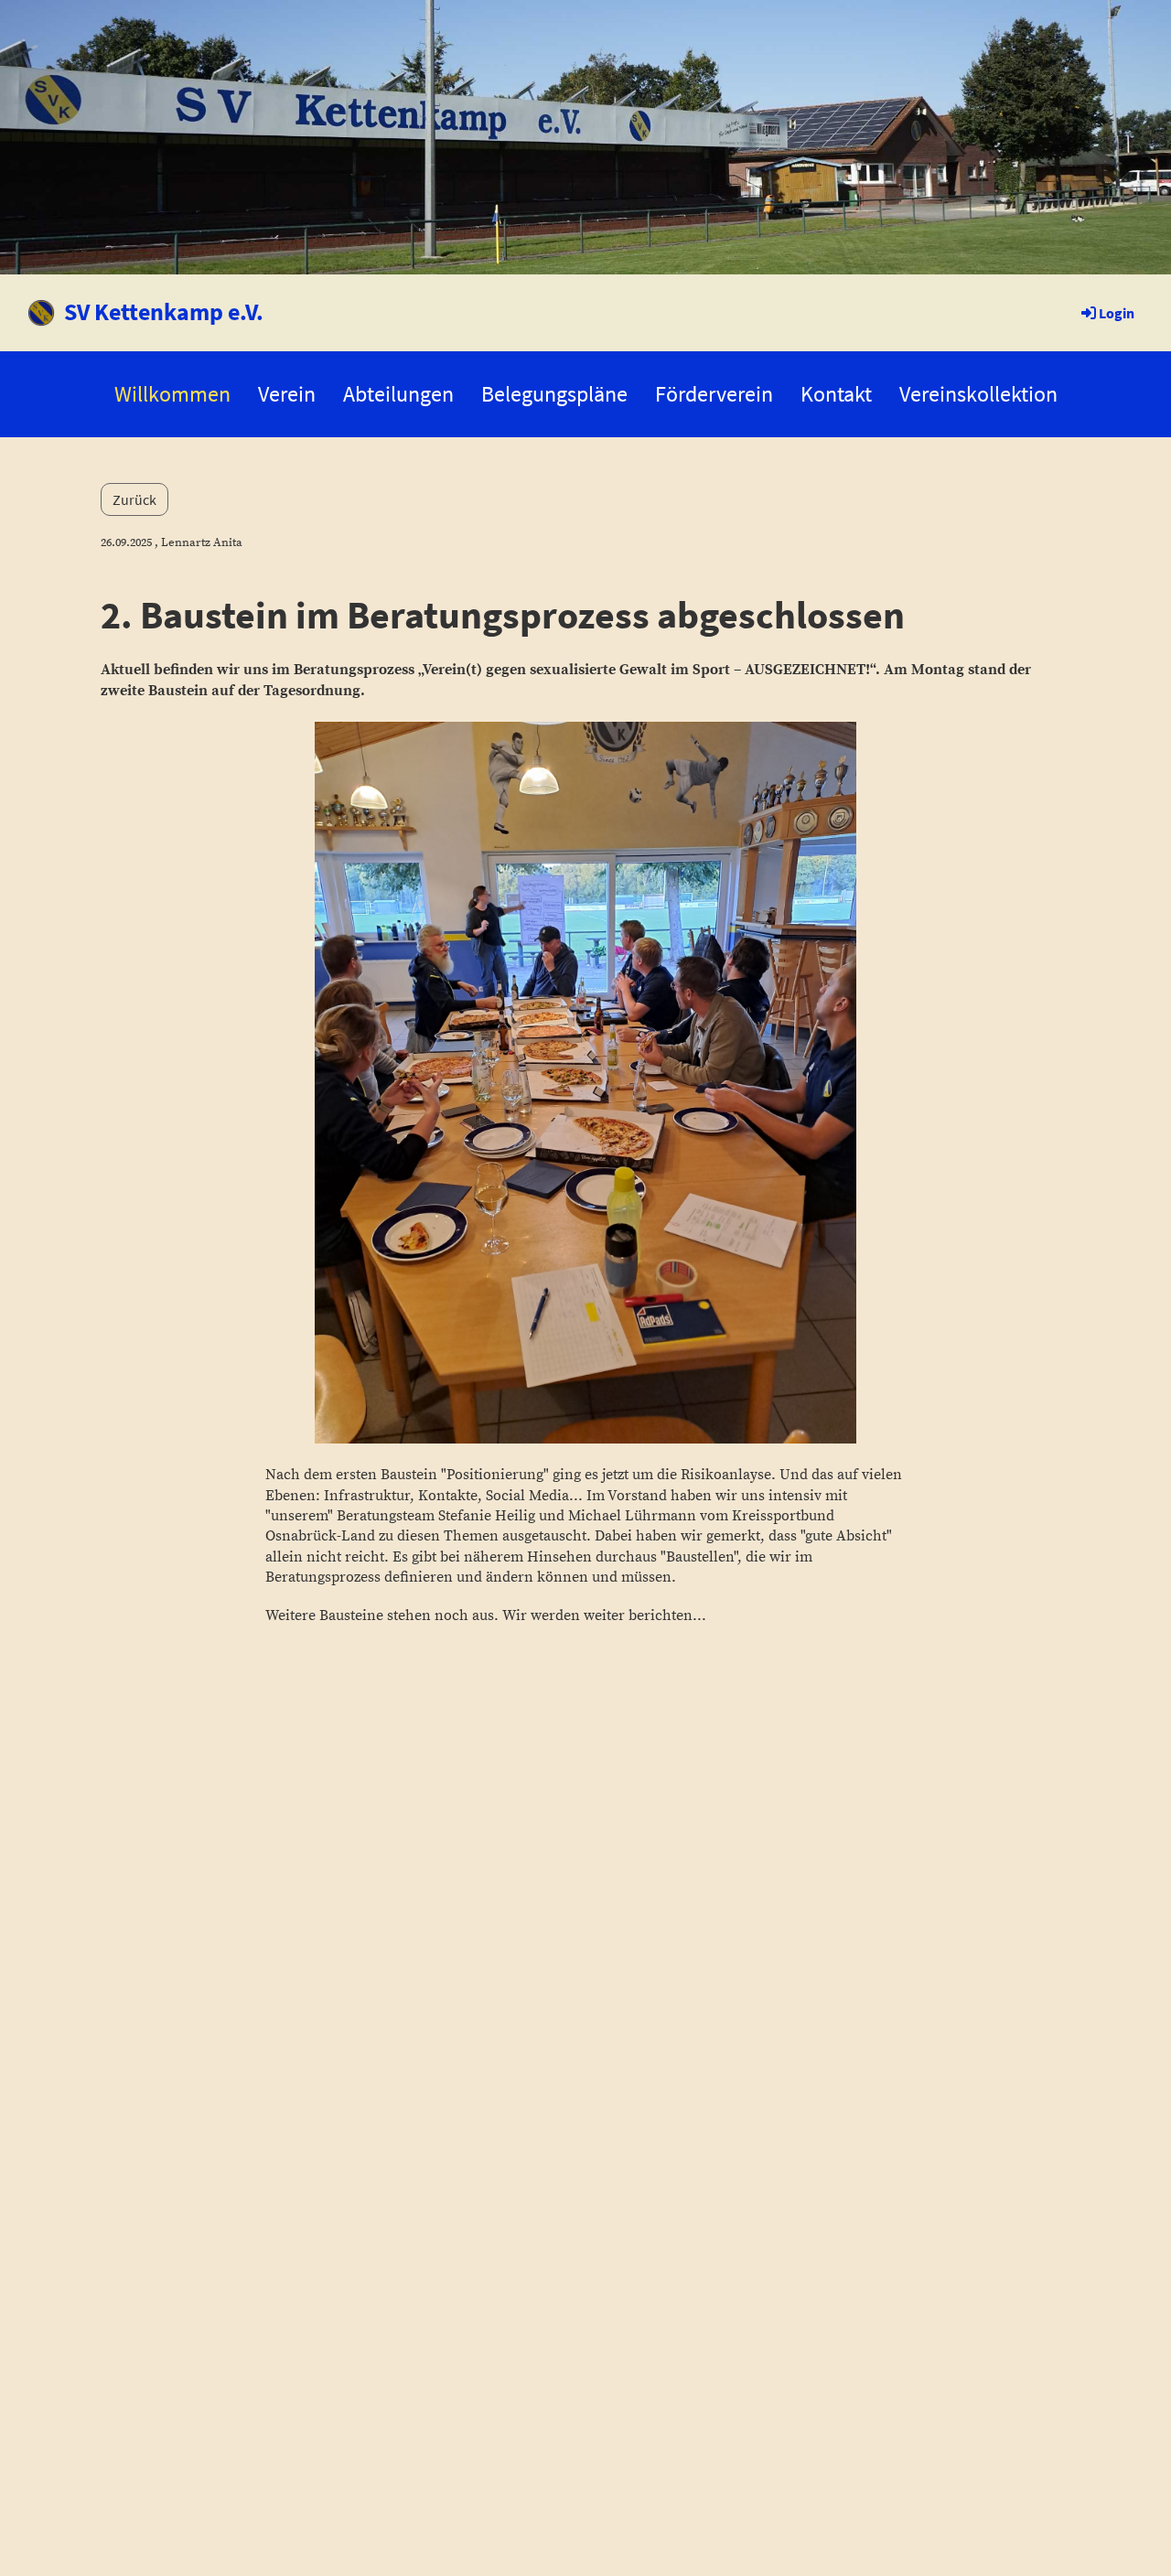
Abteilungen (398, 394)
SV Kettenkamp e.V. (164, 311)
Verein (287, 394)
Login (1117, 313)
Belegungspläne (554, 394)
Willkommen (172, 394)
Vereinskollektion (978, 394)
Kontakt (836, 394)
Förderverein (714, 394)
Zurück (134, 499)
